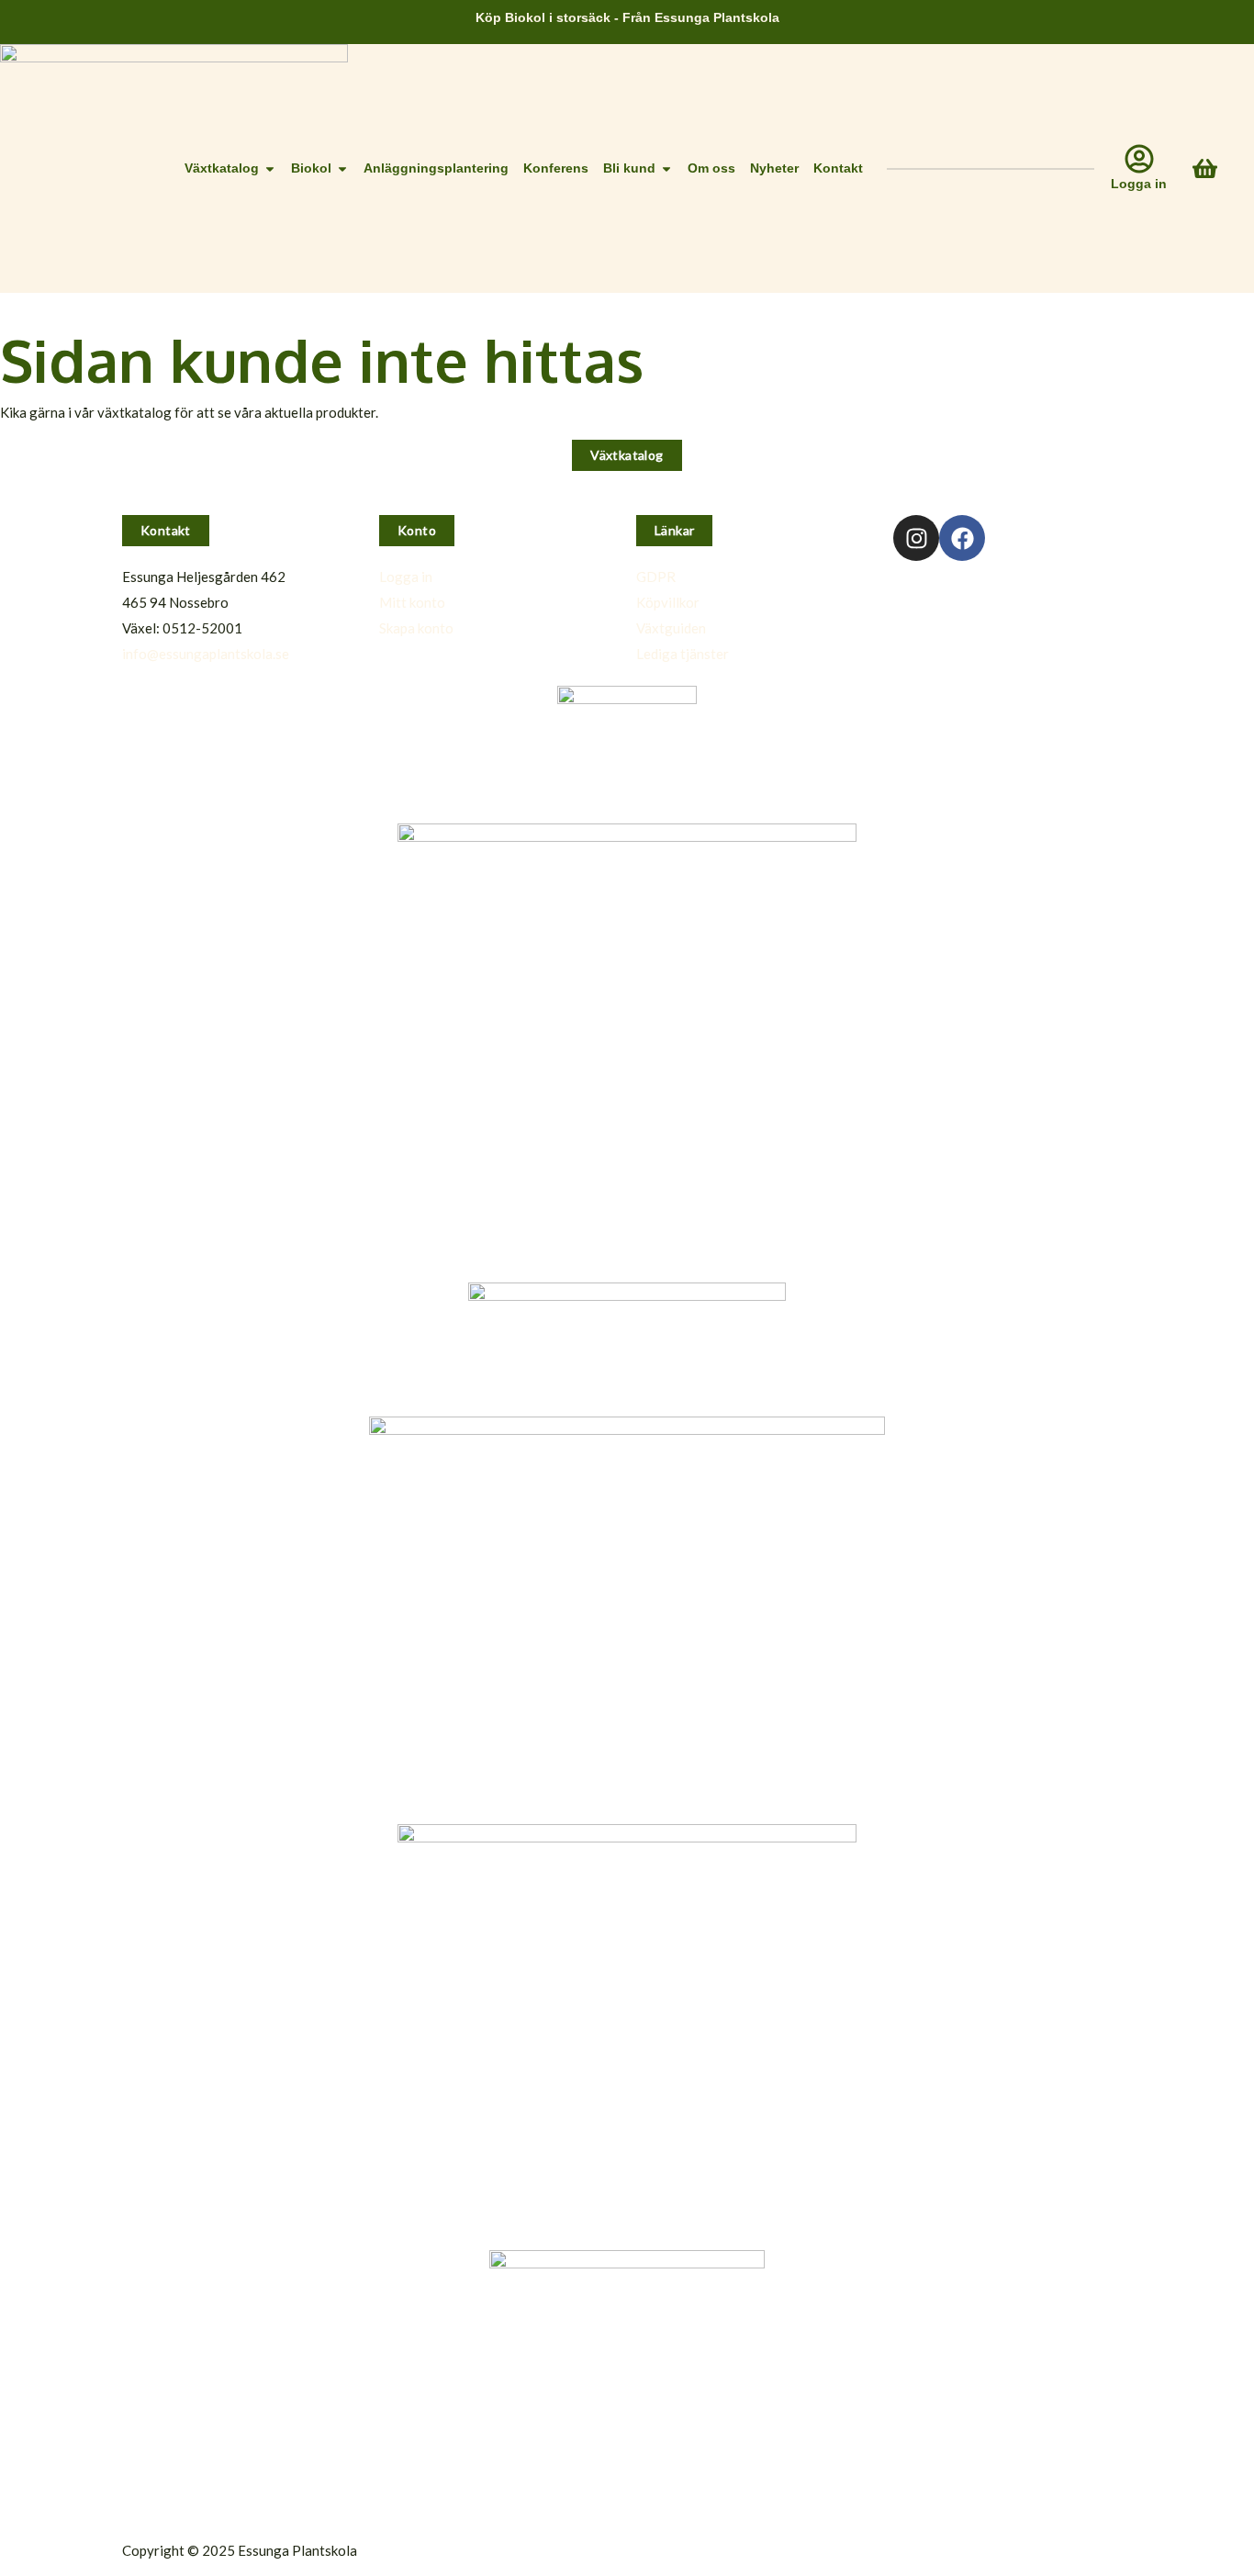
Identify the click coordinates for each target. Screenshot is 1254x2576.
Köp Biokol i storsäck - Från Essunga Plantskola (627, 17)
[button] (166, 531)
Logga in (1139, 184)
